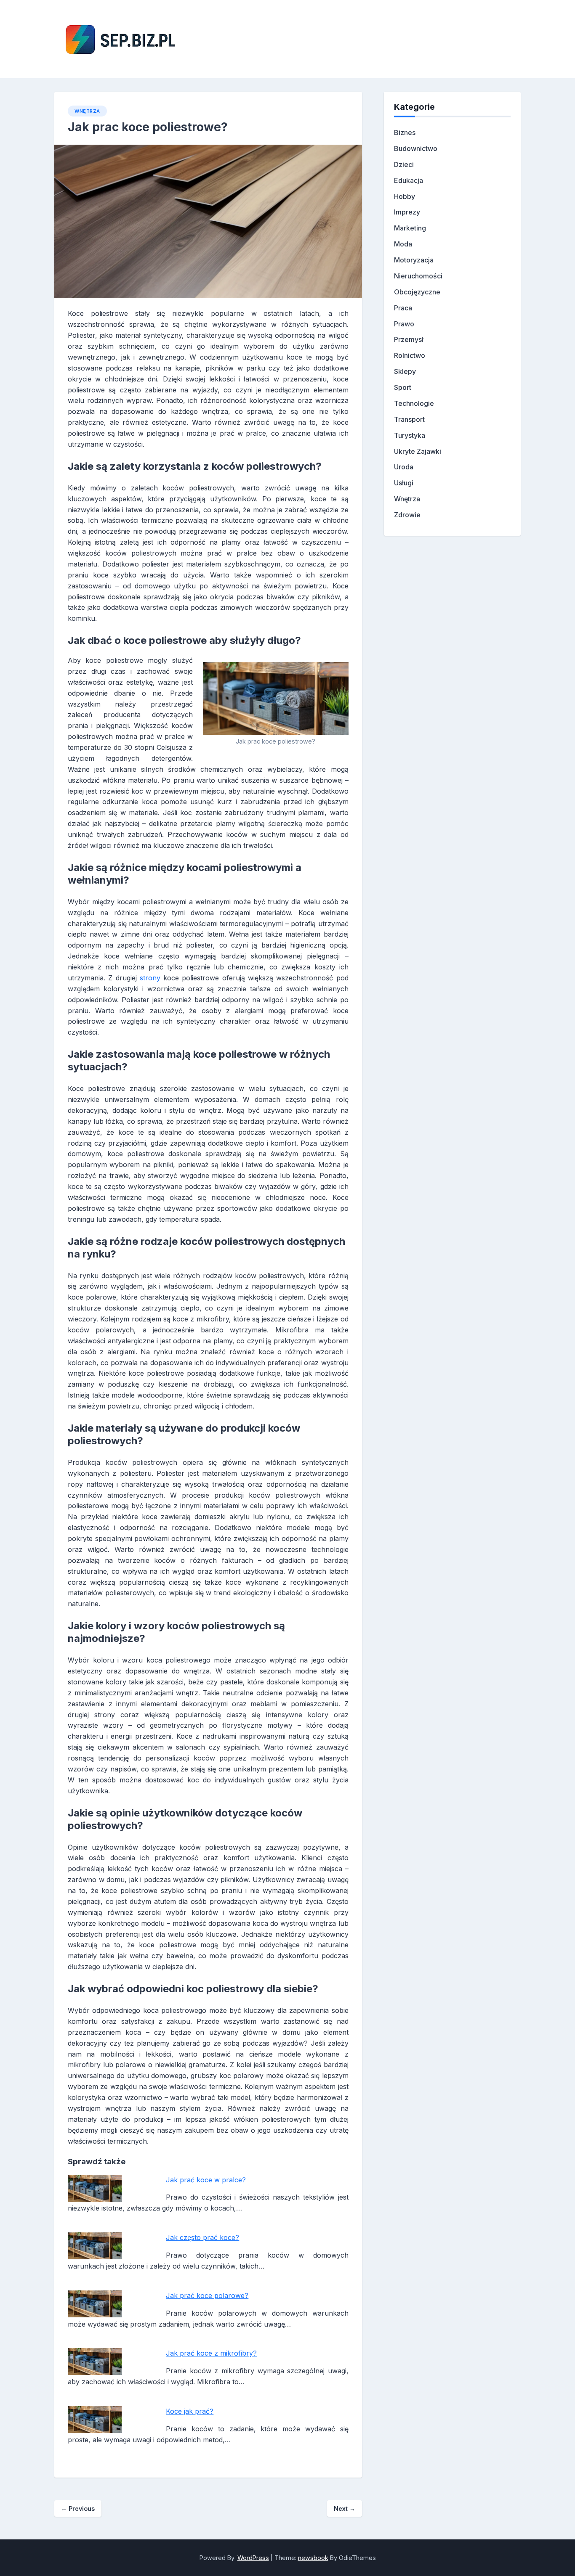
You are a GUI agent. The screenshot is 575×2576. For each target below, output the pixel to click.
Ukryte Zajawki (418, 451)
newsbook (313, 2558)
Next (345, 2508)
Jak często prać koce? (202, 2237)
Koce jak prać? (190, 2411)
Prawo (404, 324)
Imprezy (407, 212)
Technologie (414, 403)
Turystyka (410, 435)
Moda (403, 244)
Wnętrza (87, 111)
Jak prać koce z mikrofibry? (211, 2353)
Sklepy (405, 371)
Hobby (405, 196)
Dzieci (404, 164)
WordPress (253, 2558)
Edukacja (409, 180)
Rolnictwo (410, 355)
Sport (403, 387)
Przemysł (409, 339)
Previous (78, 2508)
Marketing (410, 228)
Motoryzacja (414, 260)
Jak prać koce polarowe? (207, 2295)
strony (150, 978)
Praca (403, 308)
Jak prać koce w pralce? (206, 2180)
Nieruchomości (418, 276)
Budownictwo (416, 148)
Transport (409, 419)
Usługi (404, 483)
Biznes (405, 132)
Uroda (404, 467)
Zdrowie (407, 515)
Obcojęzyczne (417, 292)
